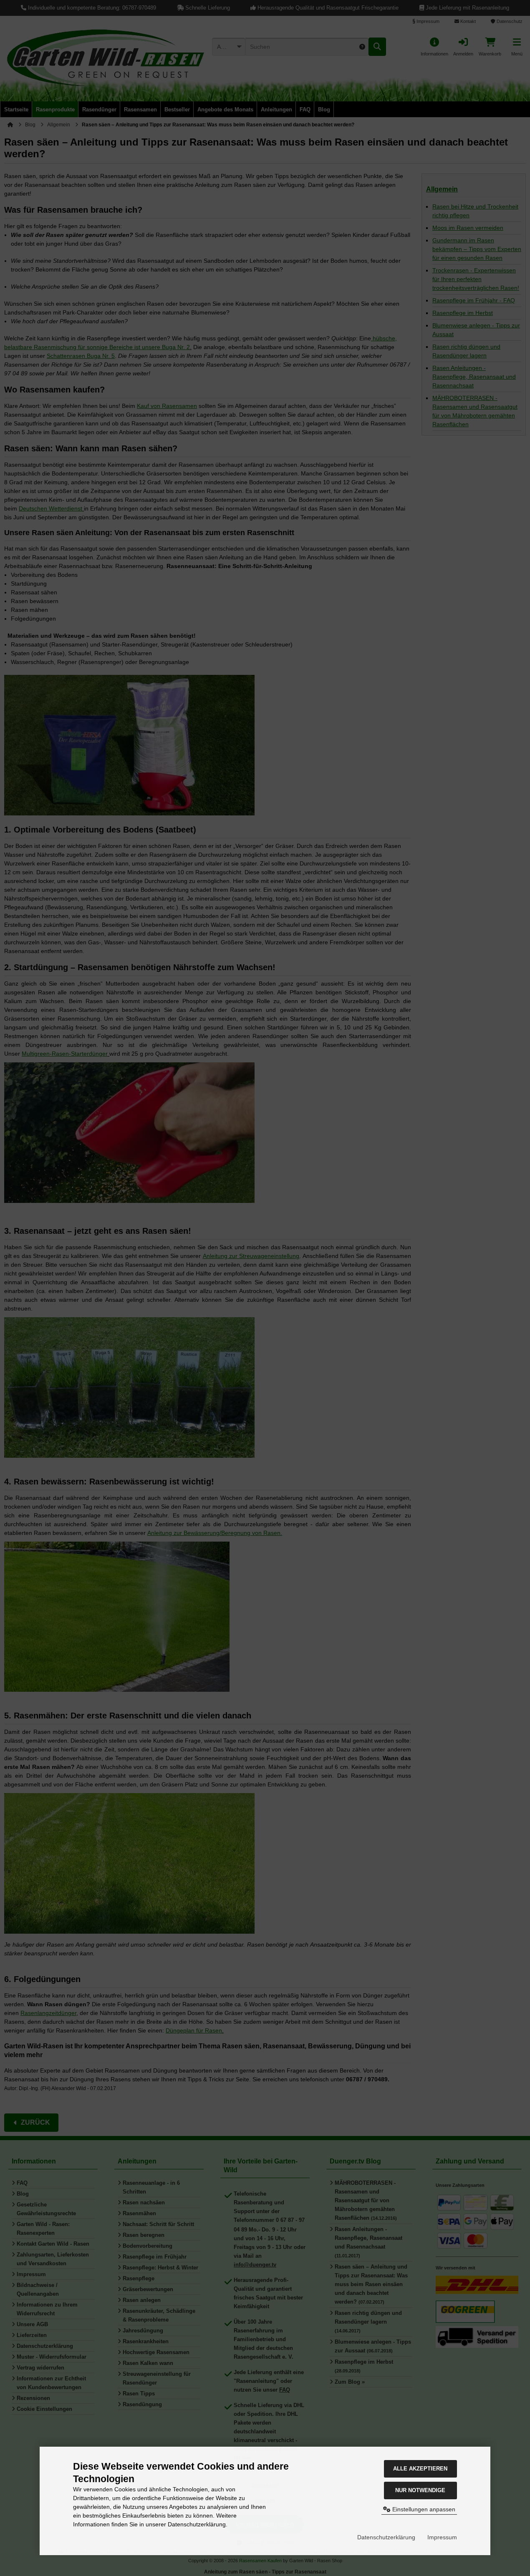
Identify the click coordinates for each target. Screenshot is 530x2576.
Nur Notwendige (420, 2490)
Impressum (442, 2537)
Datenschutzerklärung (386, 2537)
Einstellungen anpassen (423, 2509)
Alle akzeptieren (420, 2469)
